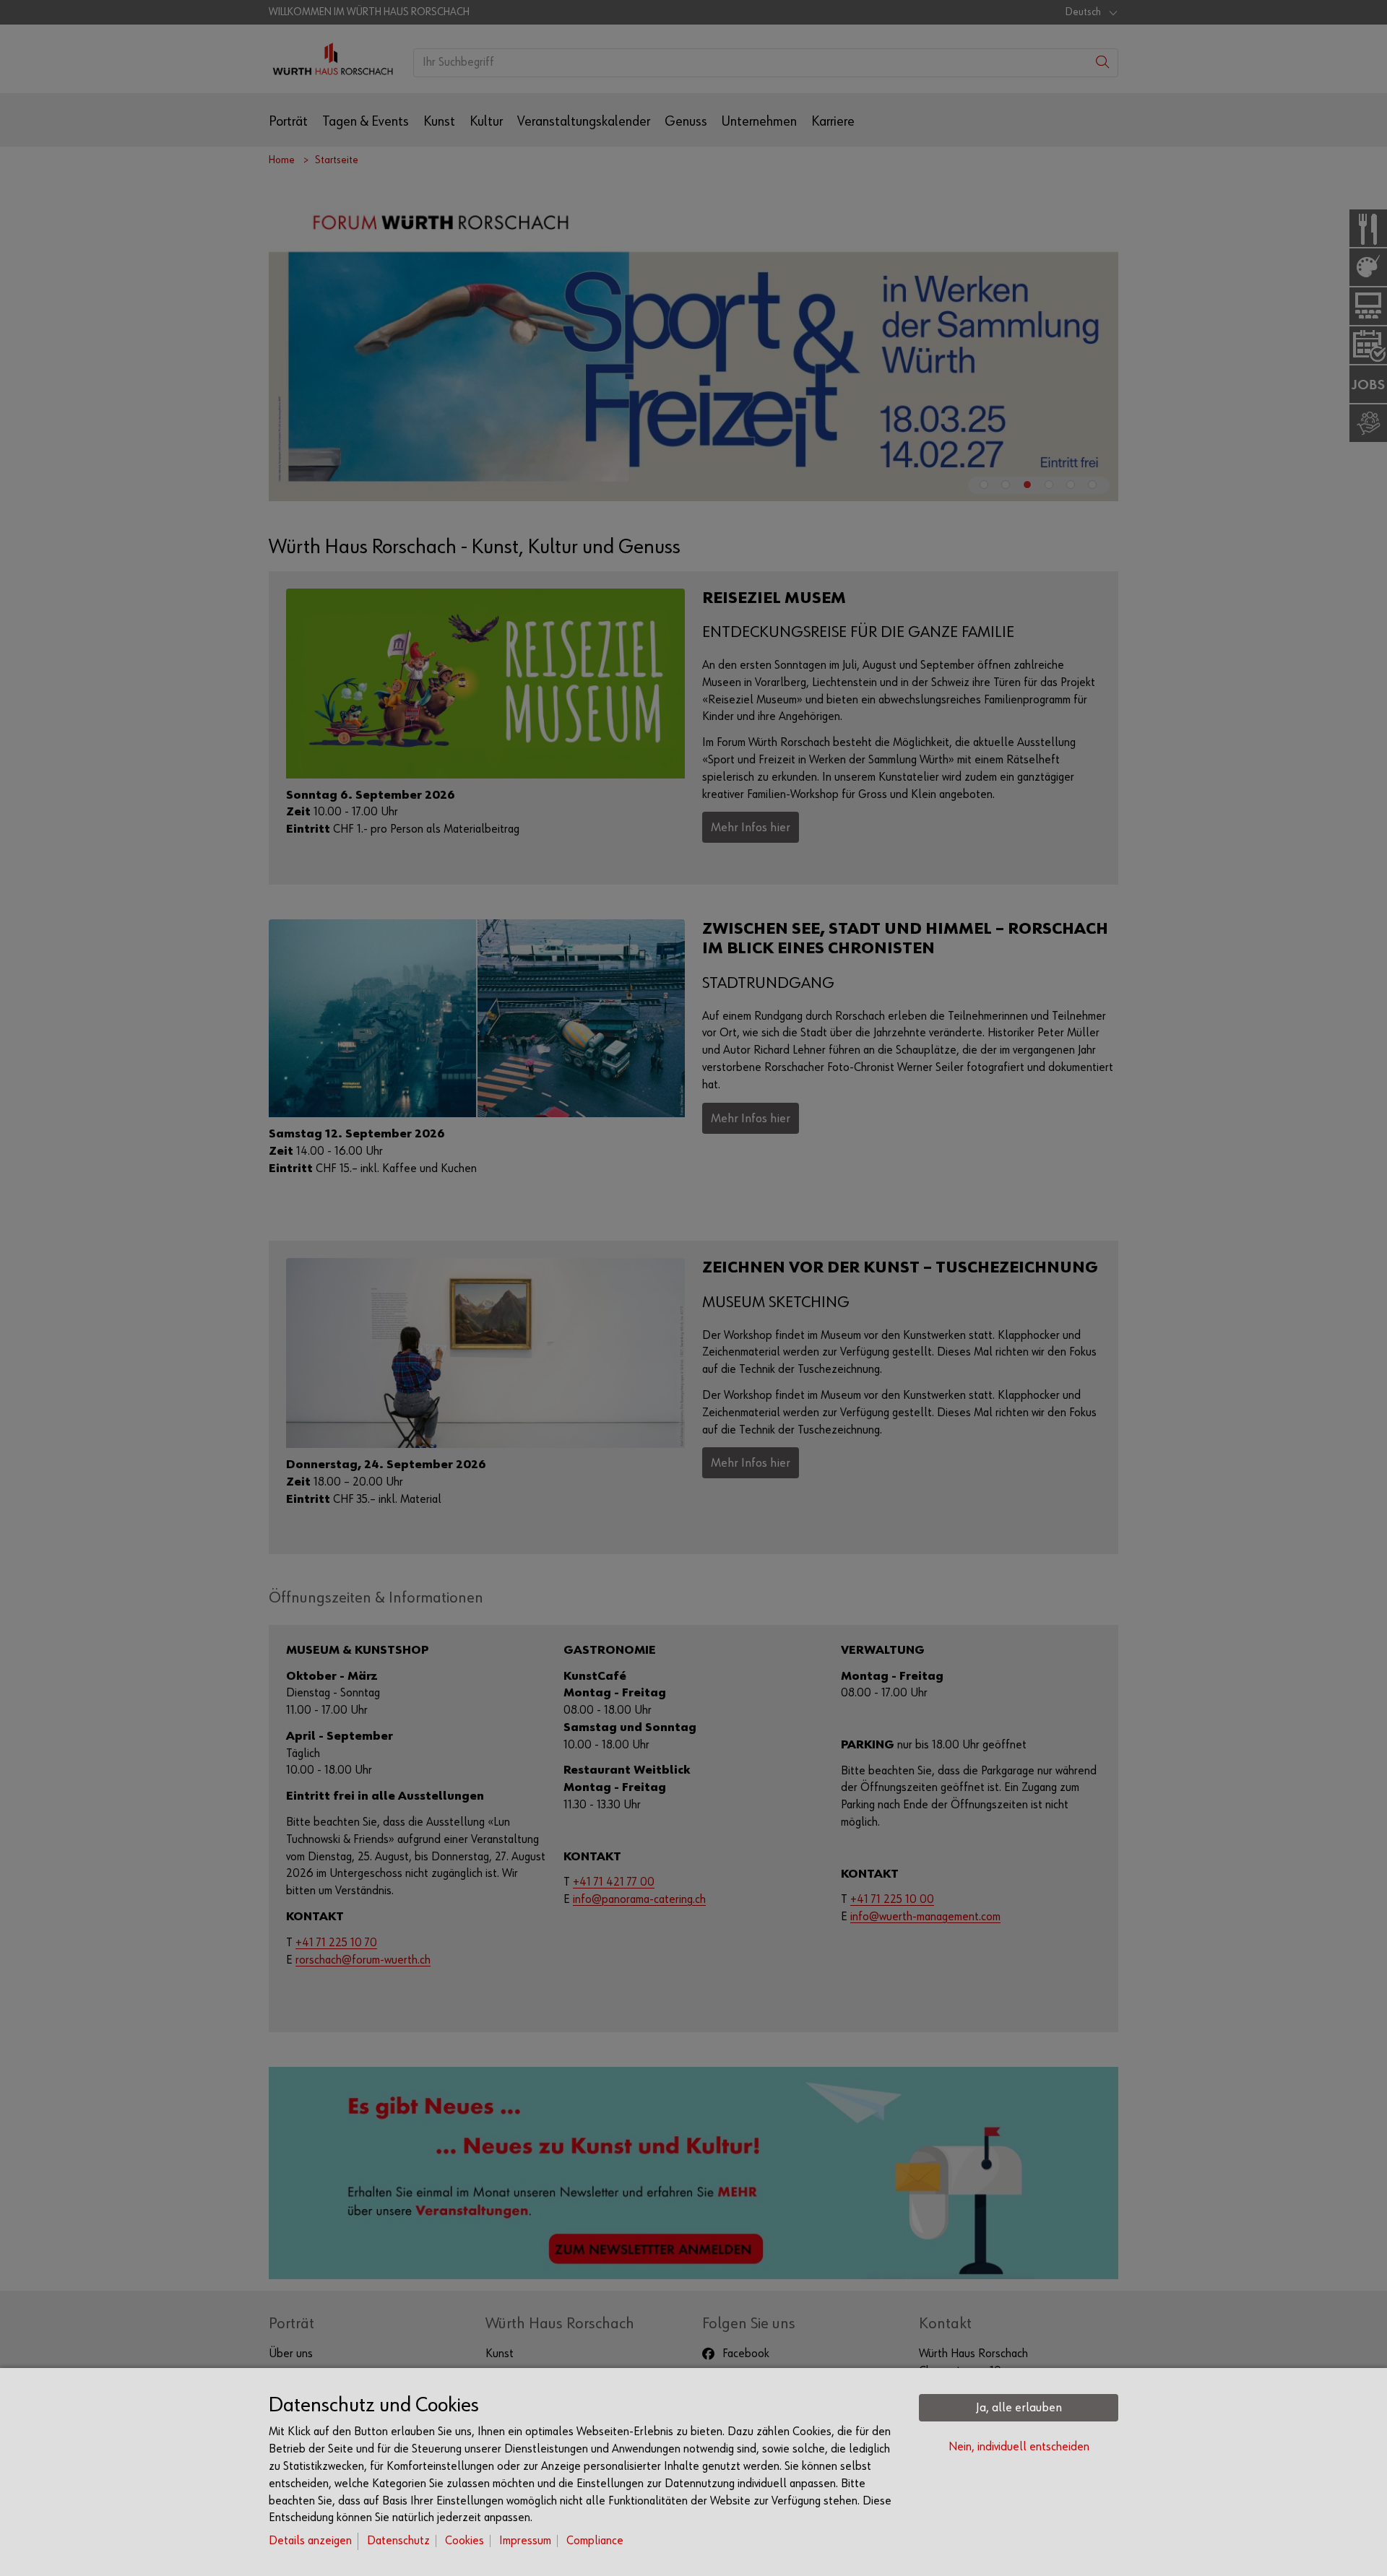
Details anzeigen (310, 2541)
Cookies (465, 2541)
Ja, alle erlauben (1019, 2408)
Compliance (595, 2541)
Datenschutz (398, 2541)
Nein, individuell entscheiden (1019, 2447)
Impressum (525, 2541)
